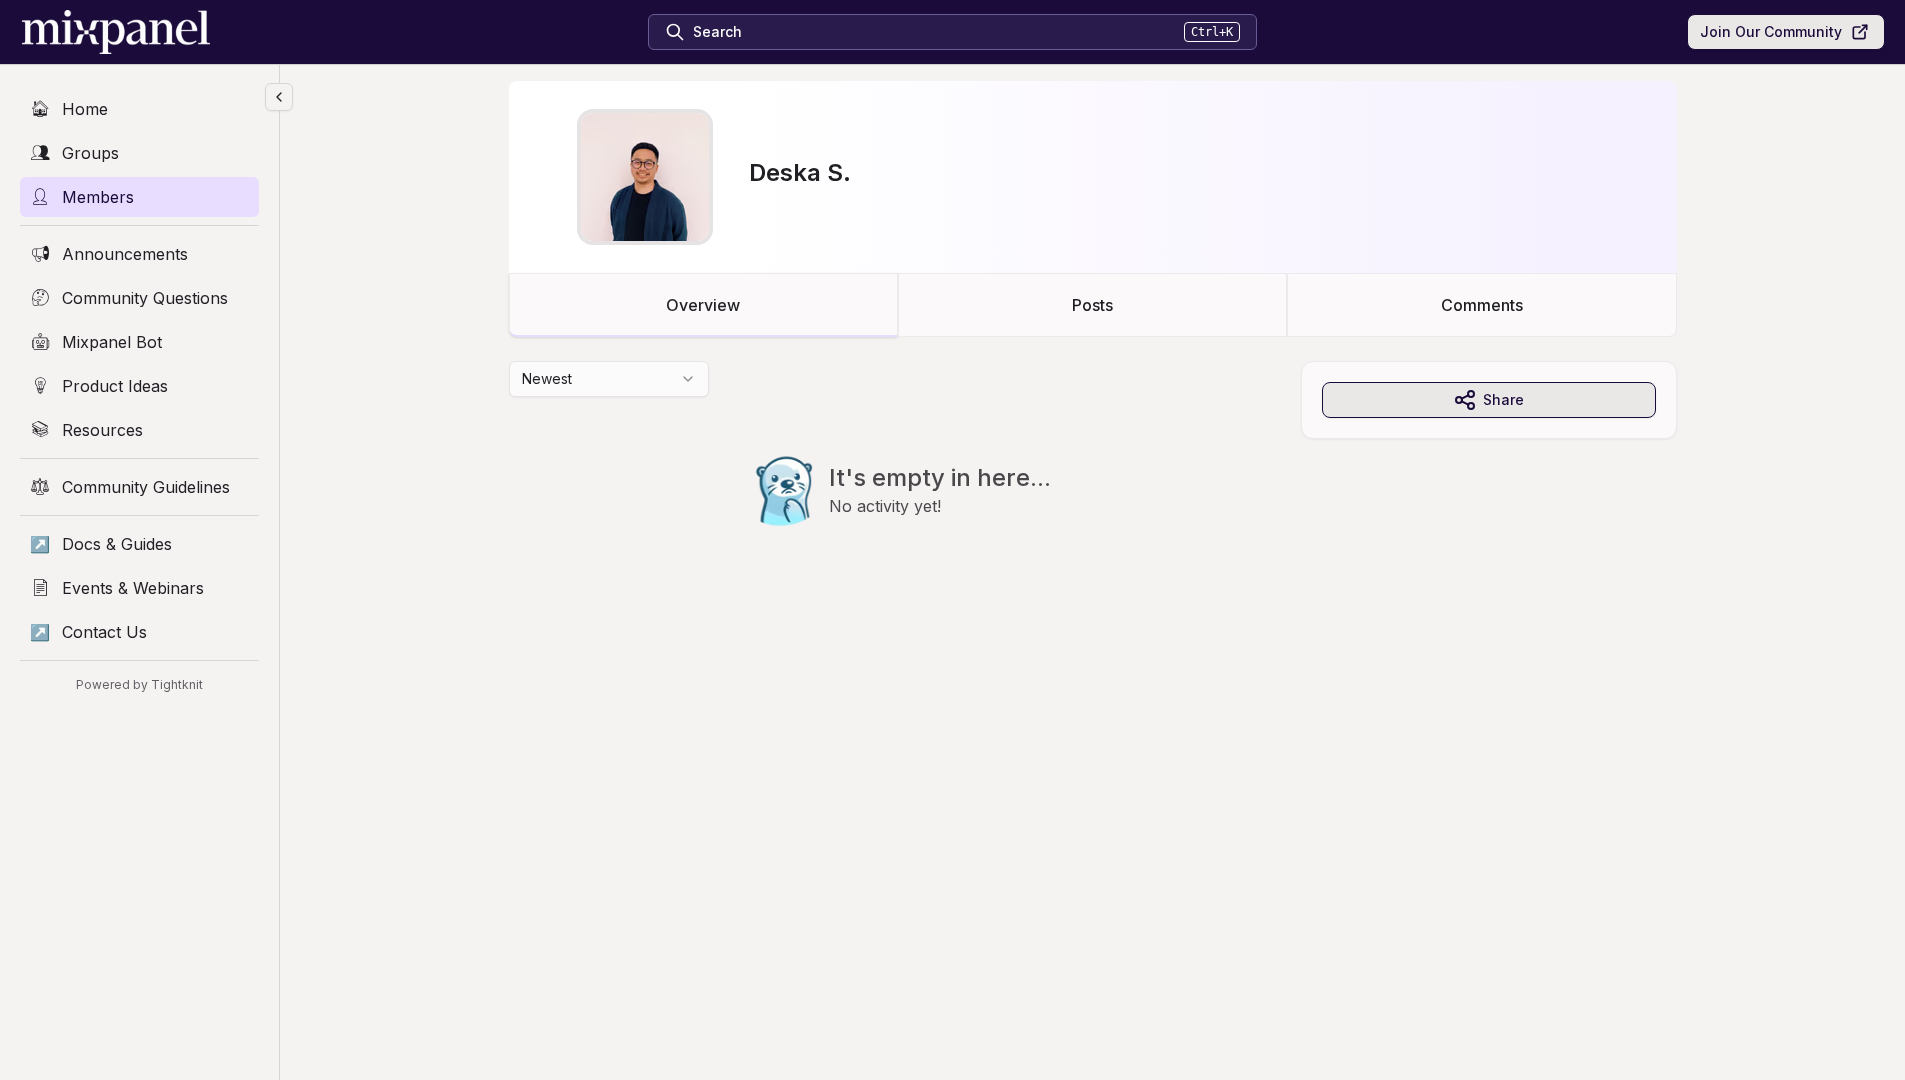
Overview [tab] (703, 305)
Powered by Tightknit (139, 684)
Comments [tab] (1482, 305)
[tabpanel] (1093, 484)
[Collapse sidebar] (279, 97)
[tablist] (1093, 305)
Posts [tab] (1092, 305)
